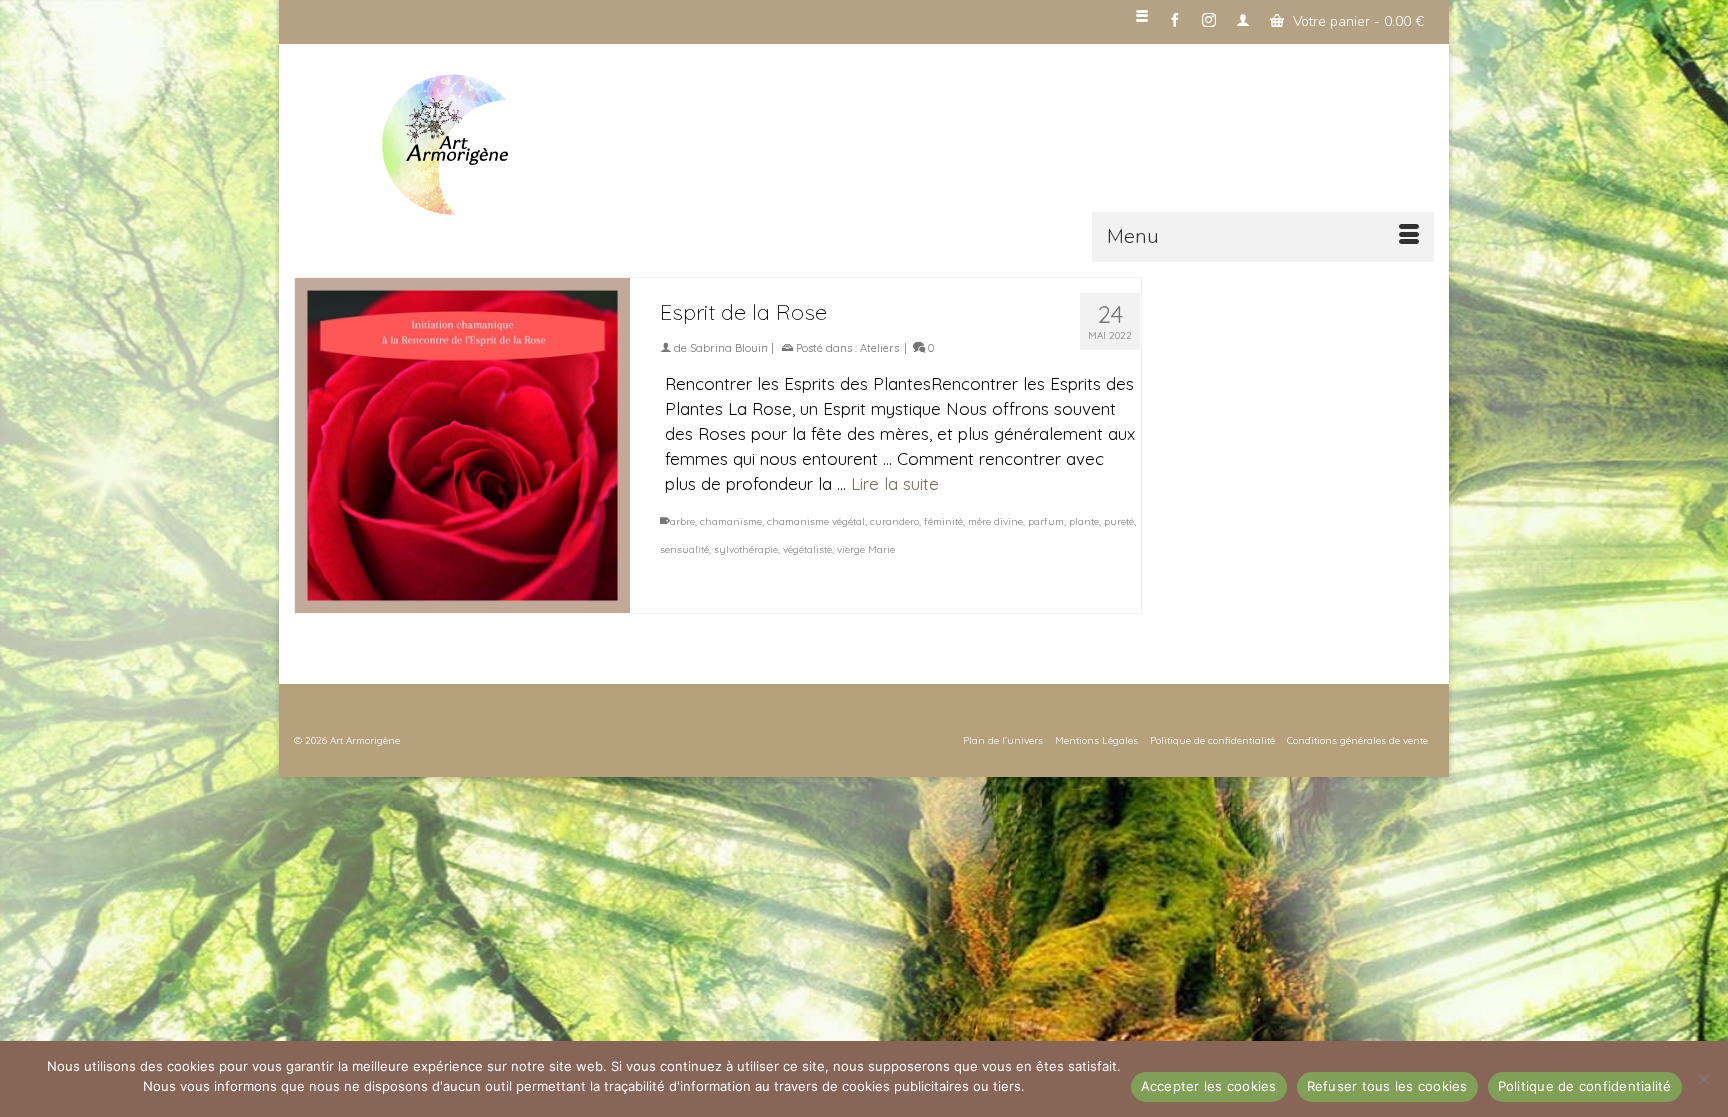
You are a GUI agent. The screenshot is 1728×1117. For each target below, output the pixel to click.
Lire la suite (895, 483)
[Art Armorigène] (514, 145)
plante (1084, 521)
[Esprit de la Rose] (462, 445)
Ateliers (879, 348)
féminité (943, 521)
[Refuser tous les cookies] (1703, 1079)
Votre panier (1356, 21)
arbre (682, 521)
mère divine (995, 521)
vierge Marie (866, 549)
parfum (1046, 521)
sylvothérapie (746, 549)
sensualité (684, 549)
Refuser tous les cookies (1387, 1086)
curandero (894, 521)
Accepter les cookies (1209, 1086)
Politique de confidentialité (1585, 1086)
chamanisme (731, 521)
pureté (1119, 521)
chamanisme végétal (816, 521)
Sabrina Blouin (729, 348)
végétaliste (807, 549)
